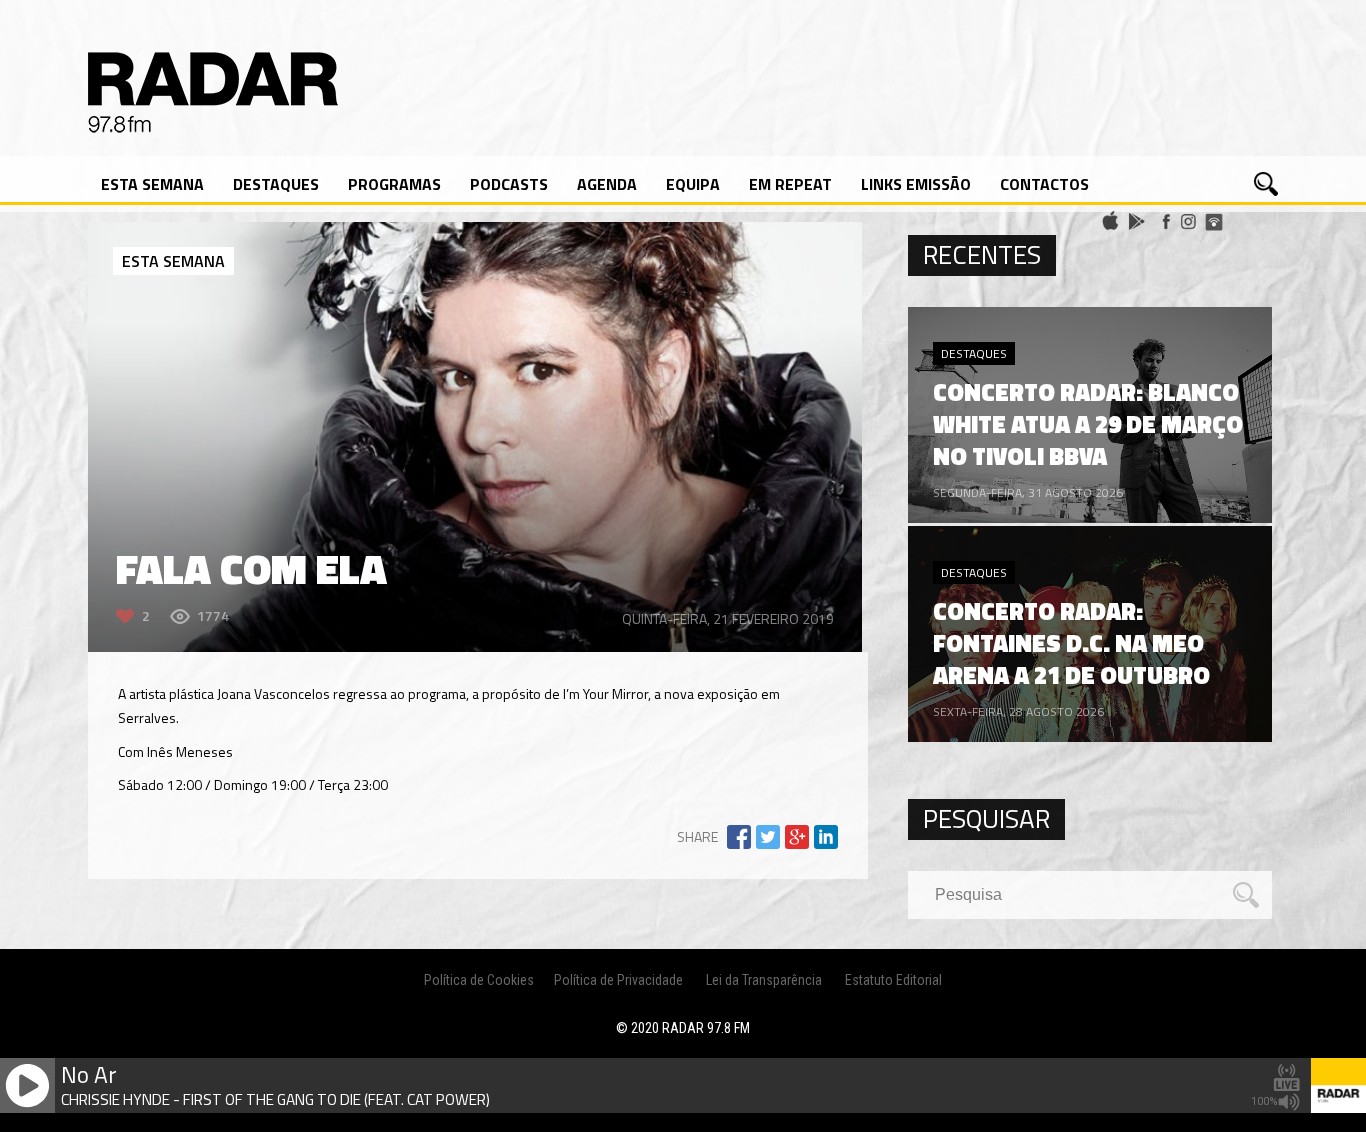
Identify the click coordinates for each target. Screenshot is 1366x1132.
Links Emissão (916, 184)
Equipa (693, 184)
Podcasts (509, 184)
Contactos (1044, 184)
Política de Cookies (479, 980)
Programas (394, 184)
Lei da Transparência (764, 980)
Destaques (276, 184)
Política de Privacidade (618, 980)
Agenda (607, 184)
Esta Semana (152, 184)
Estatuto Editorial (893, 980)
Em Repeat (790, 184)
